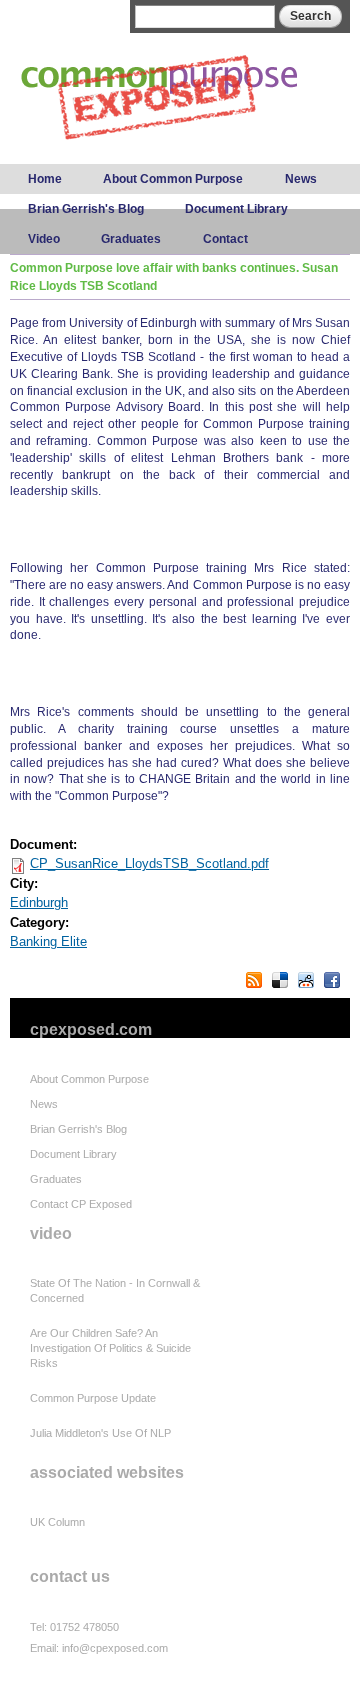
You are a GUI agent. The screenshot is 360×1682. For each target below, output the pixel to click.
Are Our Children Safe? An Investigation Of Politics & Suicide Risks (110, 1348)
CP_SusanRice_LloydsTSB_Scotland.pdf (149, 863)
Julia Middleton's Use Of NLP (100, 1433)
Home (45, 179)
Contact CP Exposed (81, 1204)
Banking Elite (48, 941)
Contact (225, 239)
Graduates (131, 239)
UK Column (57, 1522)
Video (44, 239)
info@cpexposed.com (115, 1648)
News (301, 179)
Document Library (236, 209)
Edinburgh (39, 902)
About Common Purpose (173, 179)
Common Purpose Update (93, 1398)
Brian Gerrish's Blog (86, 209)
